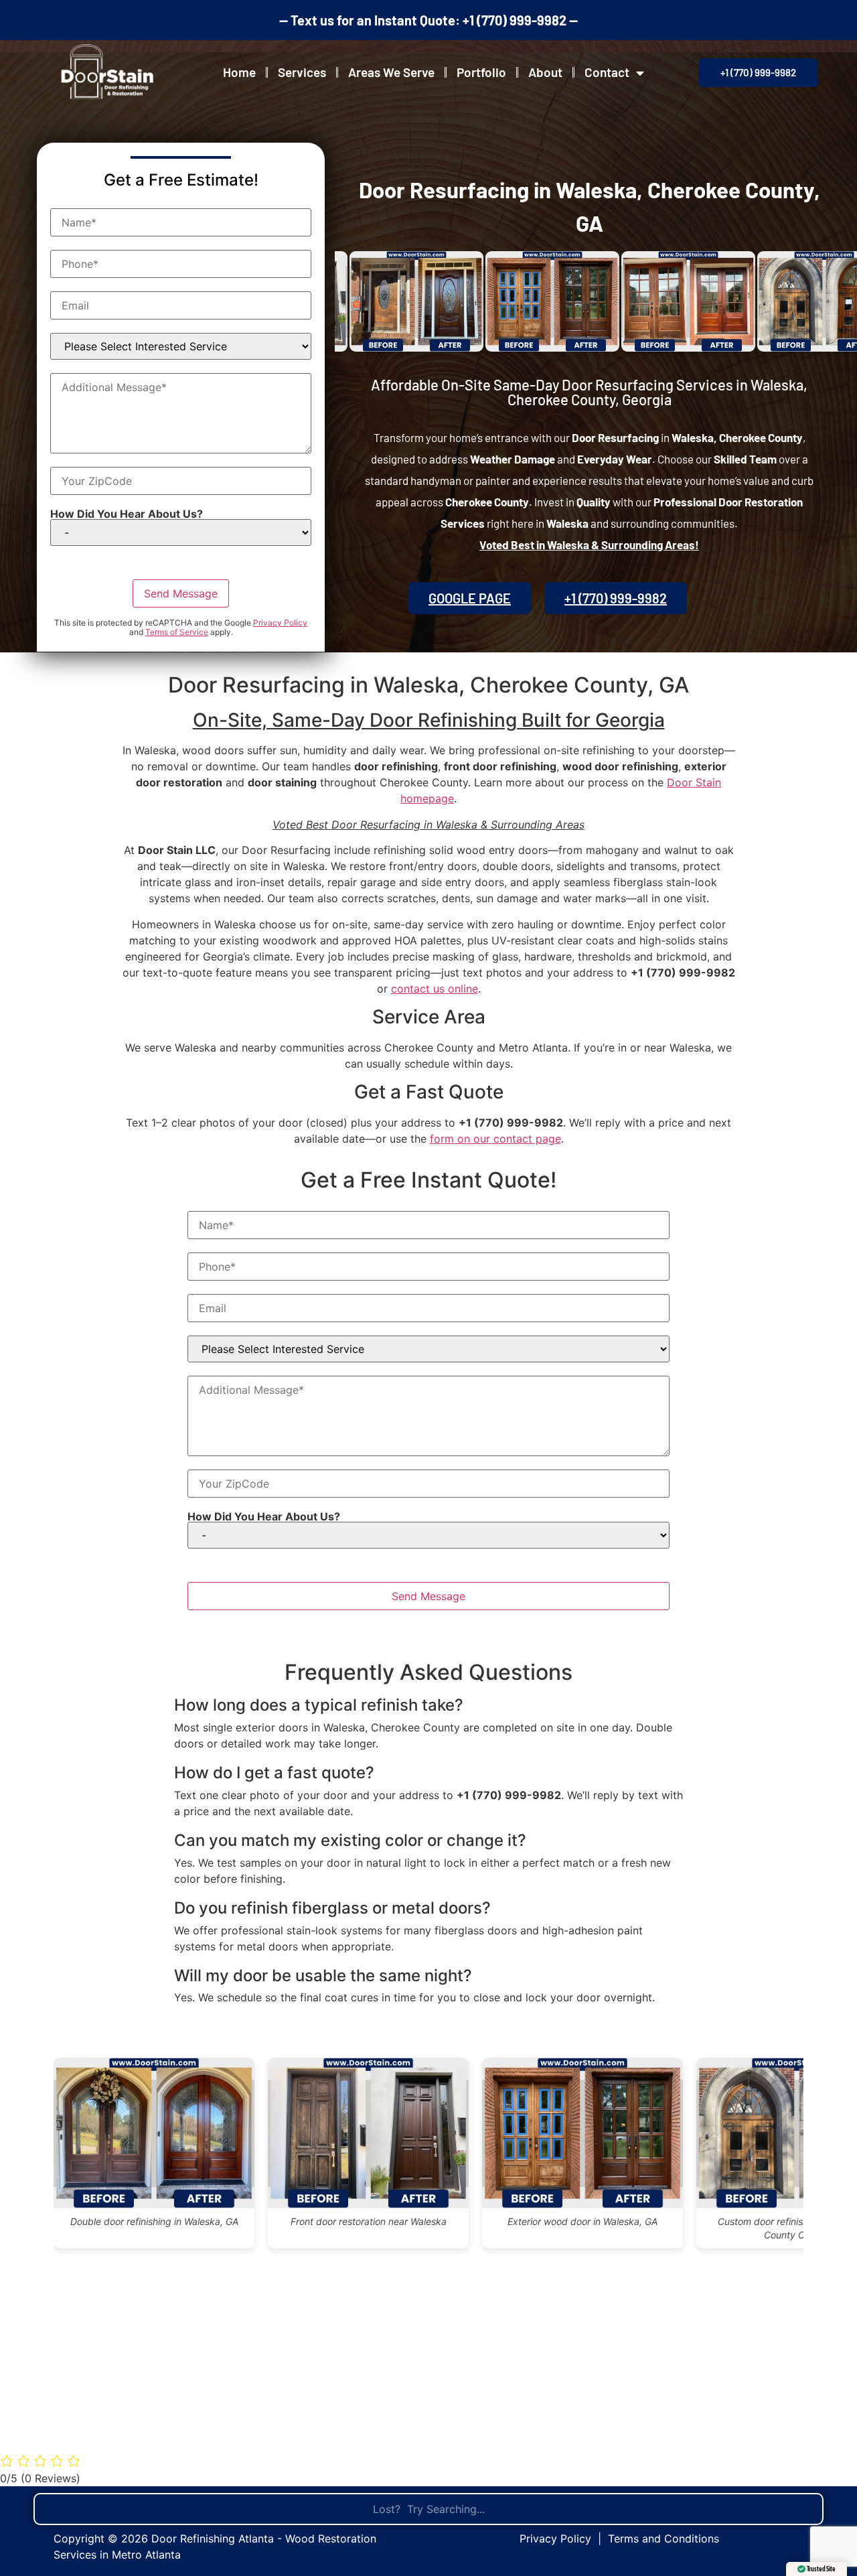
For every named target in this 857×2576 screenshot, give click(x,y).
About (545, 72)
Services (302, 72)
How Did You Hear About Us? (127, 514)
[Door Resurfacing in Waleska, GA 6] (767, 301)
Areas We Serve (391, 72)
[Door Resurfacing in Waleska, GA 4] (495, 301)
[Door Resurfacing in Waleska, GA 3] (360, 301)
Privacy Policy (280, 623)
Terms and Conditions (664, 2538)
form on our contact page (495, 1139)
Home (239, 72)
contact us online (435, 989)
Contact (607, 72)
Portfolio (481, 72)
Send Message (181, 593)
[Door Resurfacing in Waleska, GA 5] (631, 301)
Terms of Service (177, 632)
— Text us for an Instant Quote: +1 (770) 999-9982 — (428, 20)
